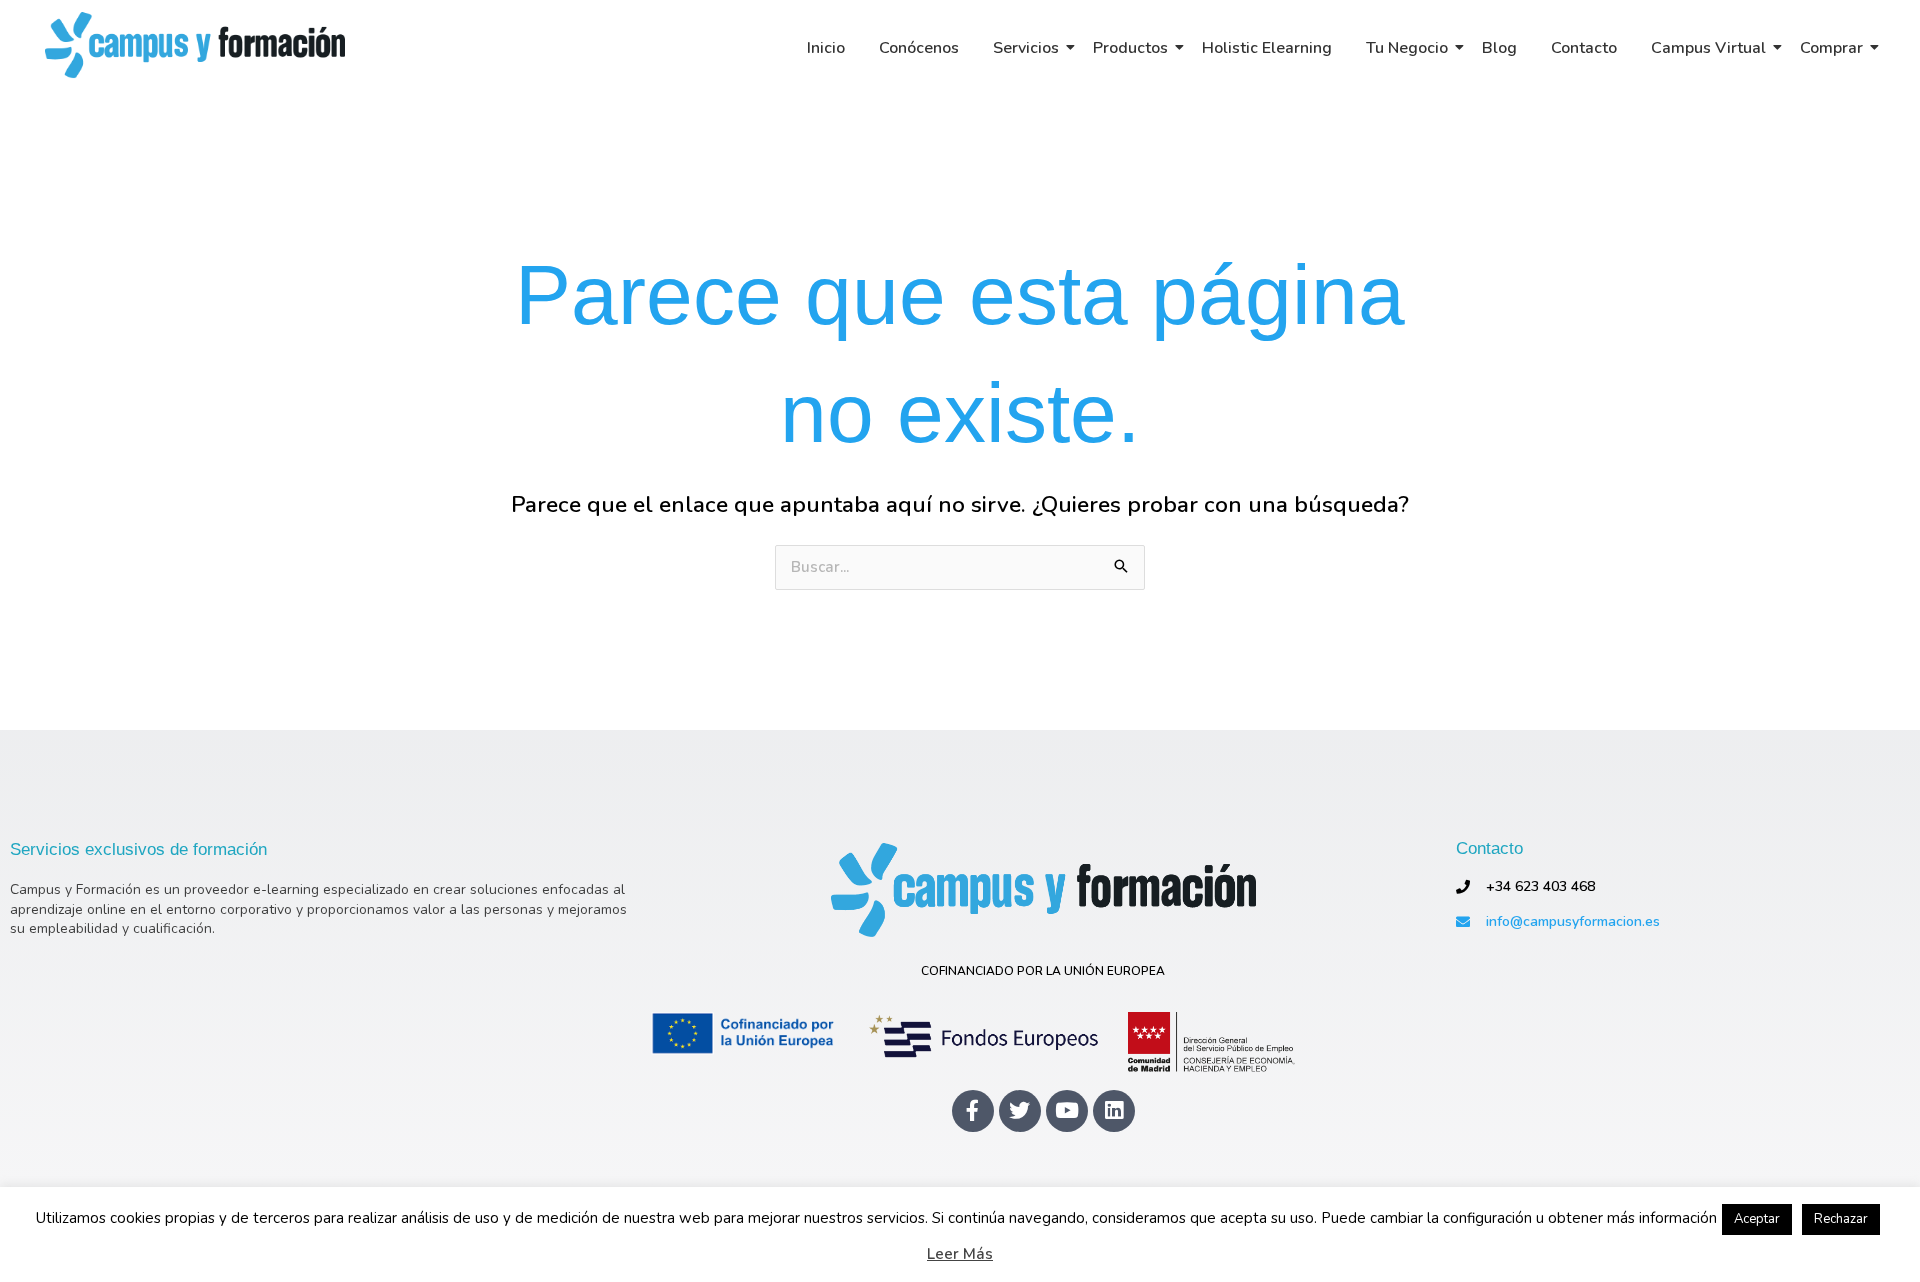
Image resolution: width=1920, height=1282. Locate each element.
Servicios (1026, 48)
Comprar (1831, 48)
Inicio (826, 48)
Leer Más (960, 1254)
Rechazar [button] (1841, 1219)
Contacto (1584, 48)
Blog (1499, 48)
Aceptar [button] (1757, 1219)
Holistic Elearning (1267, 48)
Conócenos (919, 48)
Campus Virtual (1708, 48)
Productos (1130, 48)
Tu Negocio (1407, 48)
